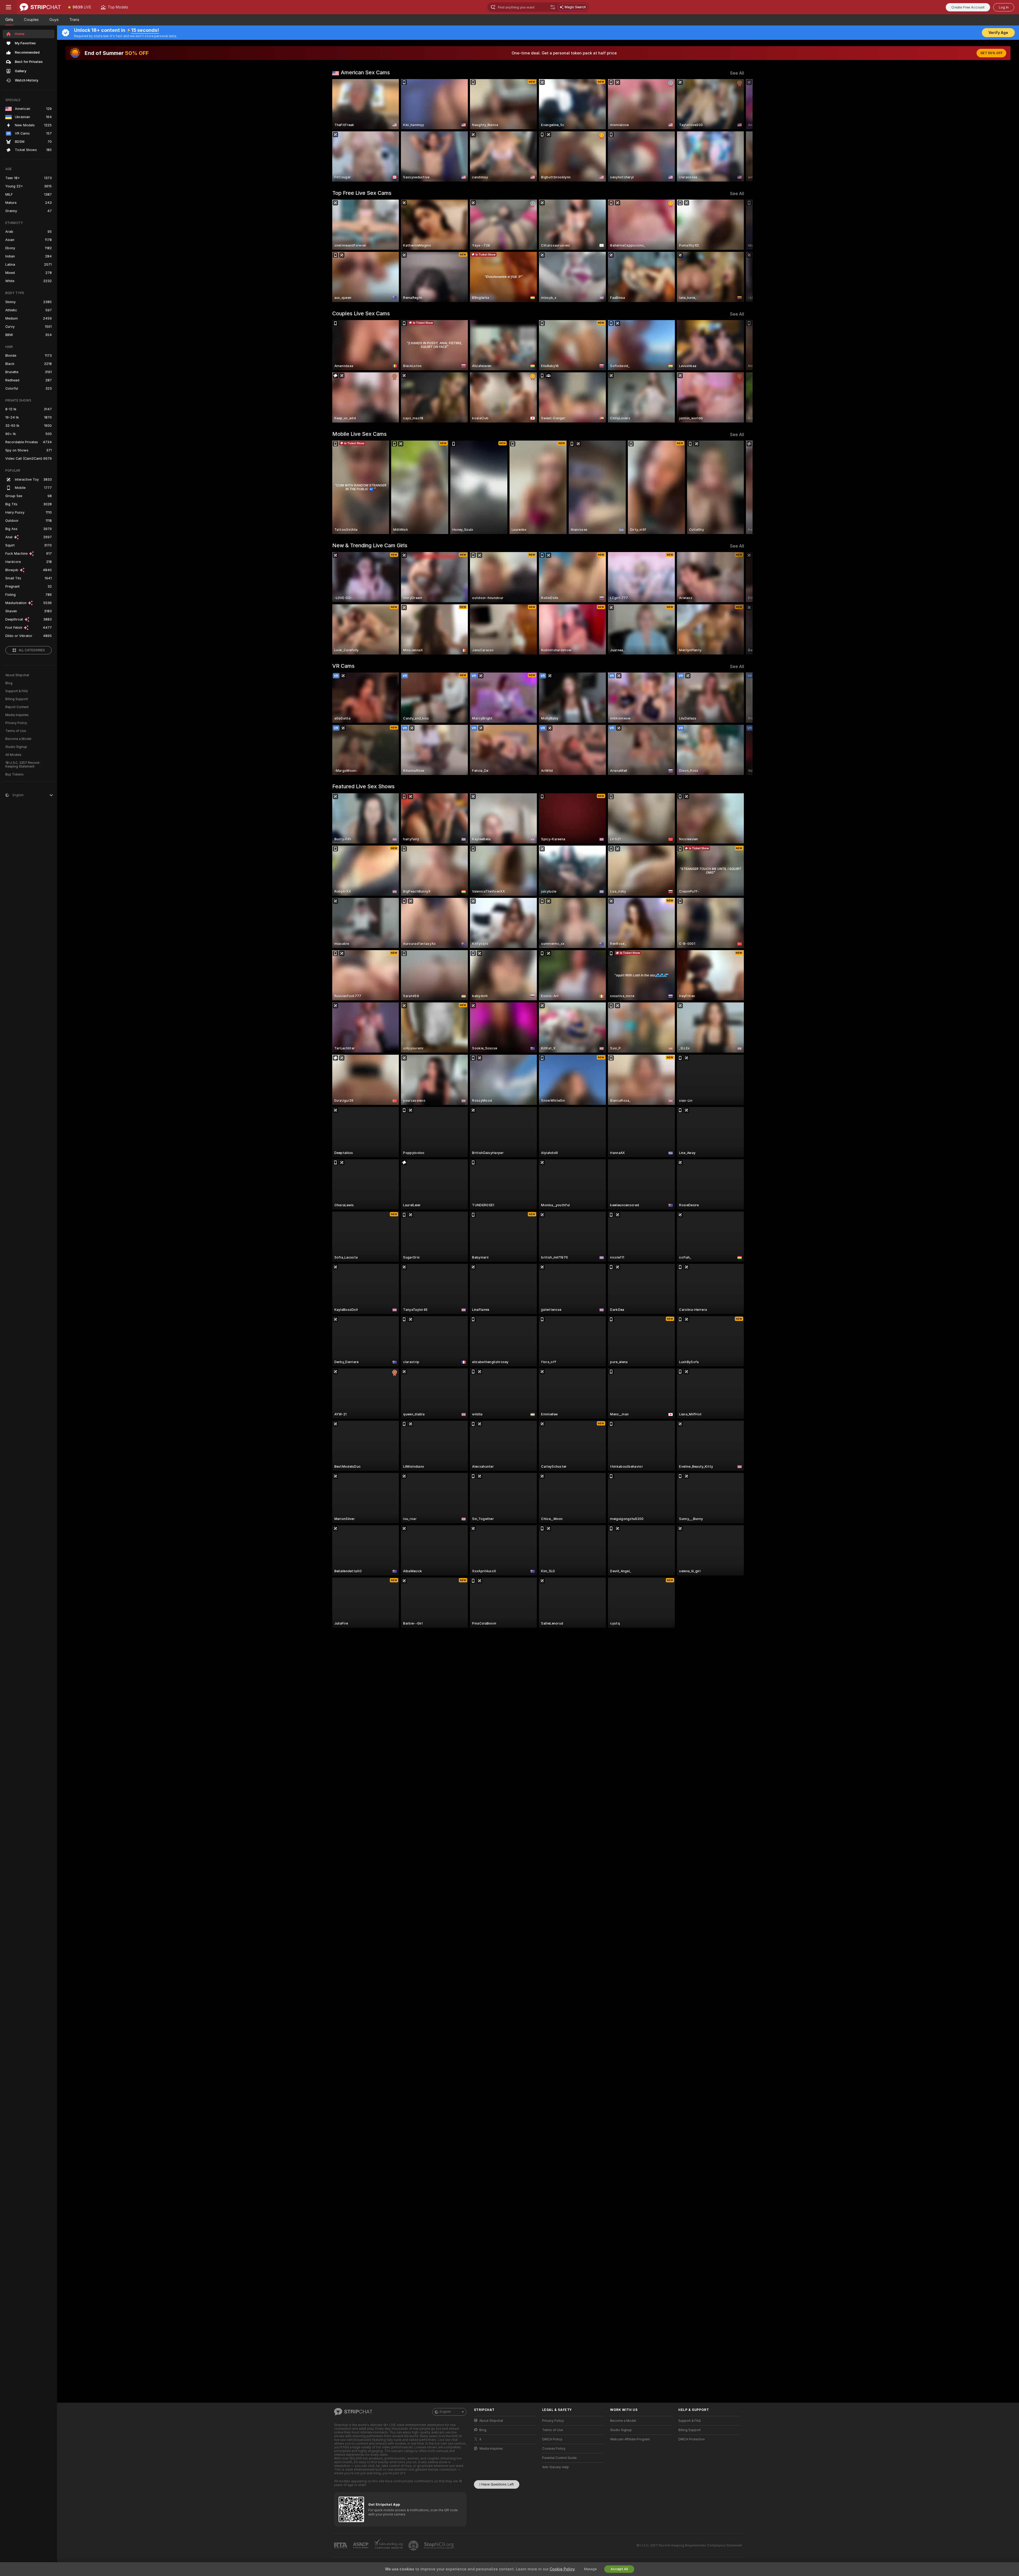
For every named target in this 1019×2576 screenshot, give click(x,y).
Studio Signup (16, 747)
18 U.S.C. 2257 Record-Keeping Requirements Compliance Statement (689, 2545)
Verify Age (998, 33)
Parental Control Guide (559, 2458)
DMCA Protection (692, 2439)
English (445, 2412)
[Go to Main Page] (40, 7)
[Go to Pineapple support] (414, 2545)
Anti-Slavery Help (556, 2467)
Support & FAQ (17, 691)
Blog (9, 683)
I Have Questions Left (497, 2484)
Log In (1004, 7)
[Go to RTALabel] (341, 2546)
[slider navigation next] (739, 130)
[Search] (553, 7)
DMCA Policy (552, 2439)
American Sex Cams (365, 72)
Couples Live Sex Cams (361, 313)
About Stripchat (17, 675)
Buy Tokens (14, 774)
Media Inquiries (17, 715)
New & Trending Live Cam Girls (370, 545)
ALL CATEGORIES (32, 650)
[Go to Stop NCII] (439, 2545)
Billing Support (17, 699)
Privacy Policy (16, 723)
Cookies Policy (554, 2449)
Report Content (17, 707)
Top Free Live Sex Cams (362, 193)
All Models (13, 755)
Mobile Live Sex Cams (359, 434)
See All (737, 73)
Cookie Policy (562, 2569)
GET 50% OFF (991, 53)
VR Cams (343, 666)
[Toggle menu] (8, 7)
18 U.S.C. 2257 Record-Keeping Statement (23, 765)
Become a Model (18, 739)
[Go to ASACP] (361, 2545)
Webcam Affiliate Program (630, 2439)
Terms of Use (16, 731)
